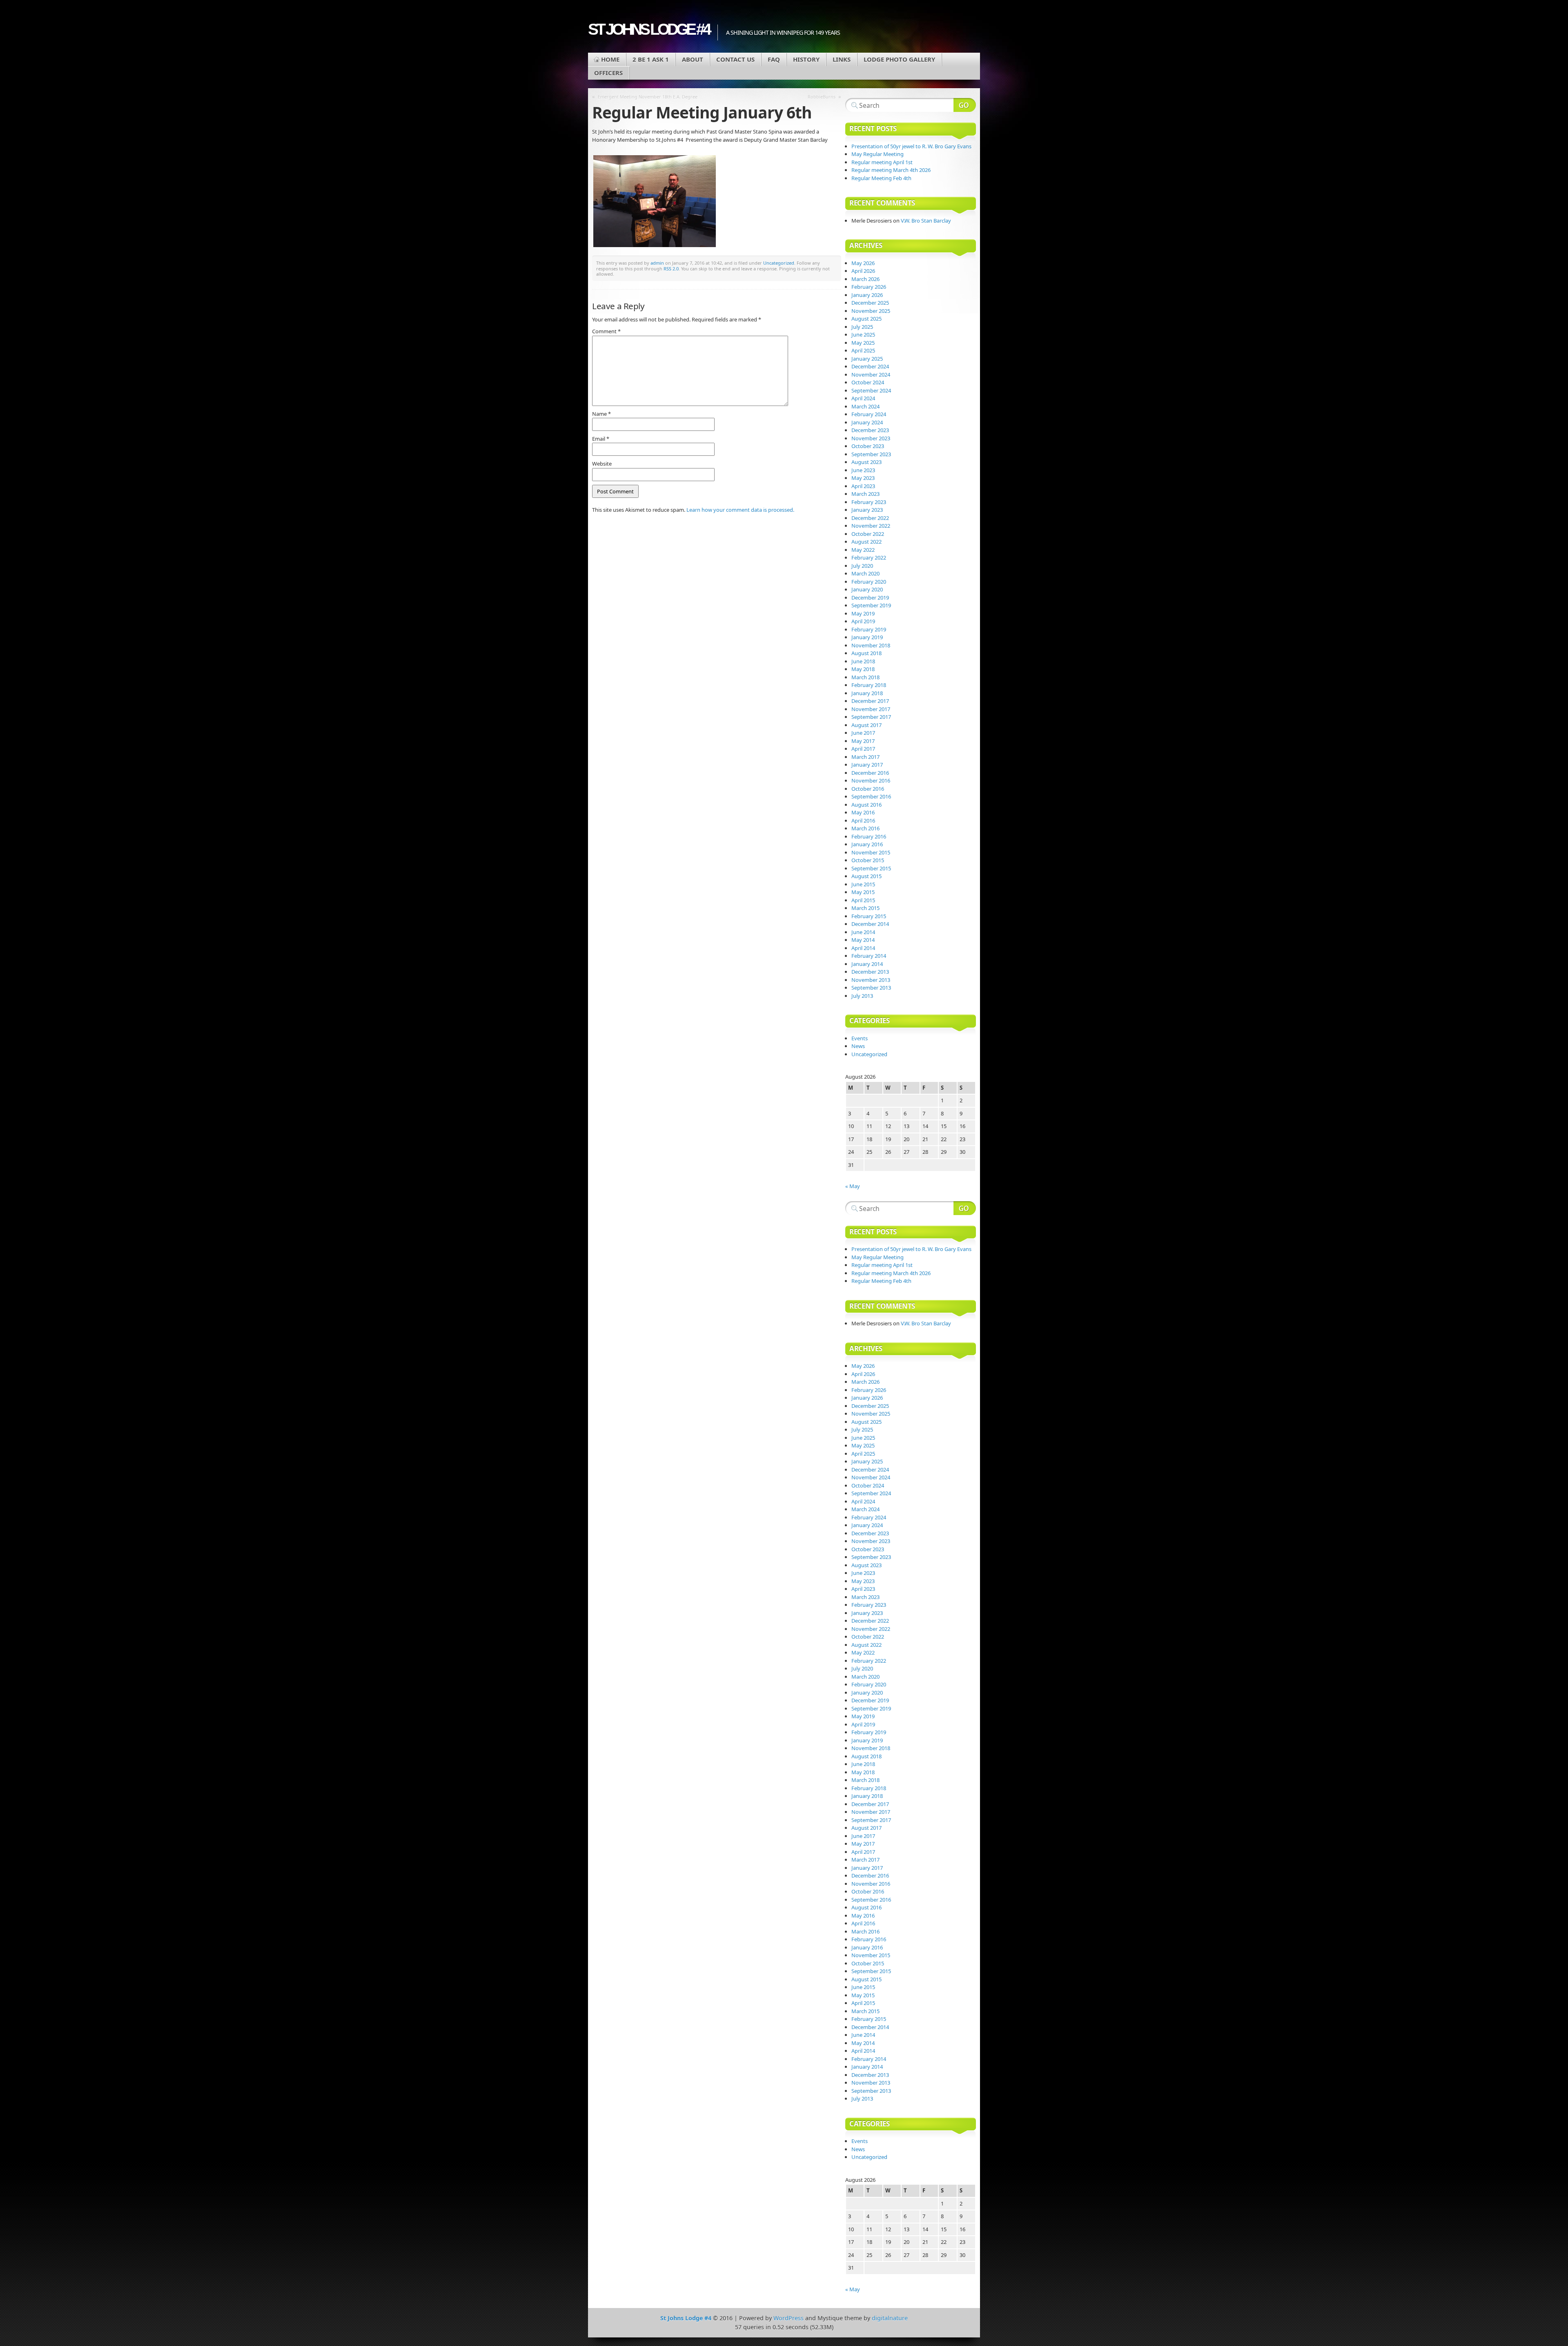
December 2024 (870, 366)
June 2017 (863, 733)
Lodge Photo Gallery (899, 59)
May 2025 (863, 343)
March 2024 (865, 406)
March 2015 (865, 908)
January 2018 (867, 693)
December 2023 (870, 430)
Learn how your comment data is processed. (740, 510)
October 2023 (868, 446)
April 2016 (863, 821)
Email (601, 439)
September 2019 (871, 605)
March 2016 (865, 828)
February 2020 (869, 582)
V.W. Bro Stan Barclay (926, 221)
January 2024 (867, 422)
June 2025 (863, 335)
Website (602, 464)
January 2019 (867, 637)
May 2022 (863, 550)
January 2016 (867, 844)
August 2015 (866, 876)
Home (610, 59)
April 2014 (863, 948)
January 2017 (867, 765)
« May (853, 1186)
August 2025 (866, 319)
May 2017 (863, 741)
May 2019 (863, 613)
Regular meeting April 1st (882, 162)
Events (860, 1038)
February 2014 (869, 956)
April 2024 (863, 398)
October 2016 (868, 789)
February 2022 (869, 558)
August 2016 (866, 805)
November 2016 (871, 781)
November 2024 (871, 375)
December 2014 (870, 924)
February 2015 (869, 916)
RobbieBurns (822, 97)
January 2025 (867, 359)
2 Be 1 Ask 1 (651, 59)
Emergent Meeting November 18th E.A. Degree (648, 97)
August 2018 (866, 653)
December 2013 (870, 972)
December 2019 (870, 598)
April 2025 (863, 350)
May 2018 (863, 669)
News (858, 1046)
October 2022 (868, 534)
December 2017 (870, 701)
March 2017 (865, 757)
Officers (608, 73)
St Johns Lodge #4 (649, 29)
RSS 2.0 (671, 269)
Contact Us (735, 59)
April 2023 (863, 486)
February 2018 (869, 685)
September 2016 (871, 796)
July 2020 (862, 566)
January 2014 (867, 964)
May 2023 (863, 478)
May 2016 (863, 812)
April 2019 (863, 621)
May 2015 (863, 892)
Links (842, 59)
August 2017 (866, 725)
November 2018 (871, 645)
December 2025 (870, 303)
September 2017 (871, 717)
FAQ (774, 59)
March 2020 (865, 573)
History (806, 59)
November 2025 (871, 311)
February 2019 (869, 629)
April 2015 (863, 900)
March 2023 (865, 494)
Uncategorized (779, 263)
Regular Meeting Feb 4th (881, 178)
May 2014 (863, 940)
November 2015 (871, 852)
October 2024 (868, 382)
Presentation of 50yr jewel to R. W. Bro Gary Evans (911, 146)
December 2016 (870, 773)
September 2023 (871, 454)
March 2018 (865, 677)
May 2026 (863, 263)
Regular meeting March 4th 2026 (891, 170)
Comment (606, 331)
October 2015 (868, 860)
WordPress (788, 2318)
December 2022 (870, 518)
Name (601, 414)
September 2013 (871, 988)
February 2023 (869, 502)
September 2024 (871, 390)
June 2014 (863, 932)
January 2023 (867, 510)
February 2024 (869, 414)
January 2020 (867, 589)
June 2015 (863, 884)
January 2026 (867, 295)
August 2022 (866, 542)
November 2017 (871, 709)
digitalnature (890, 2318)
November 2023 (871, 438)
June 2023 (863, 470)
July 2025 (862, 327)
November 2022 (871, 526)
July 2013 (862, 996)
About (693, 59)
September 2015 (871, 868)
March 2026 (865, 279)
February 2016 (869, 836)
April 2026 (863, 271)
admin (657, 263)
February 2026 (869, 287)
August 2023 (866, 462)
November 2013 (871, 980)
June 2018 (863, 661)
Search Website (965, 105)
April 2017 (863, 749)
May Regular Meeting (878, 154)
